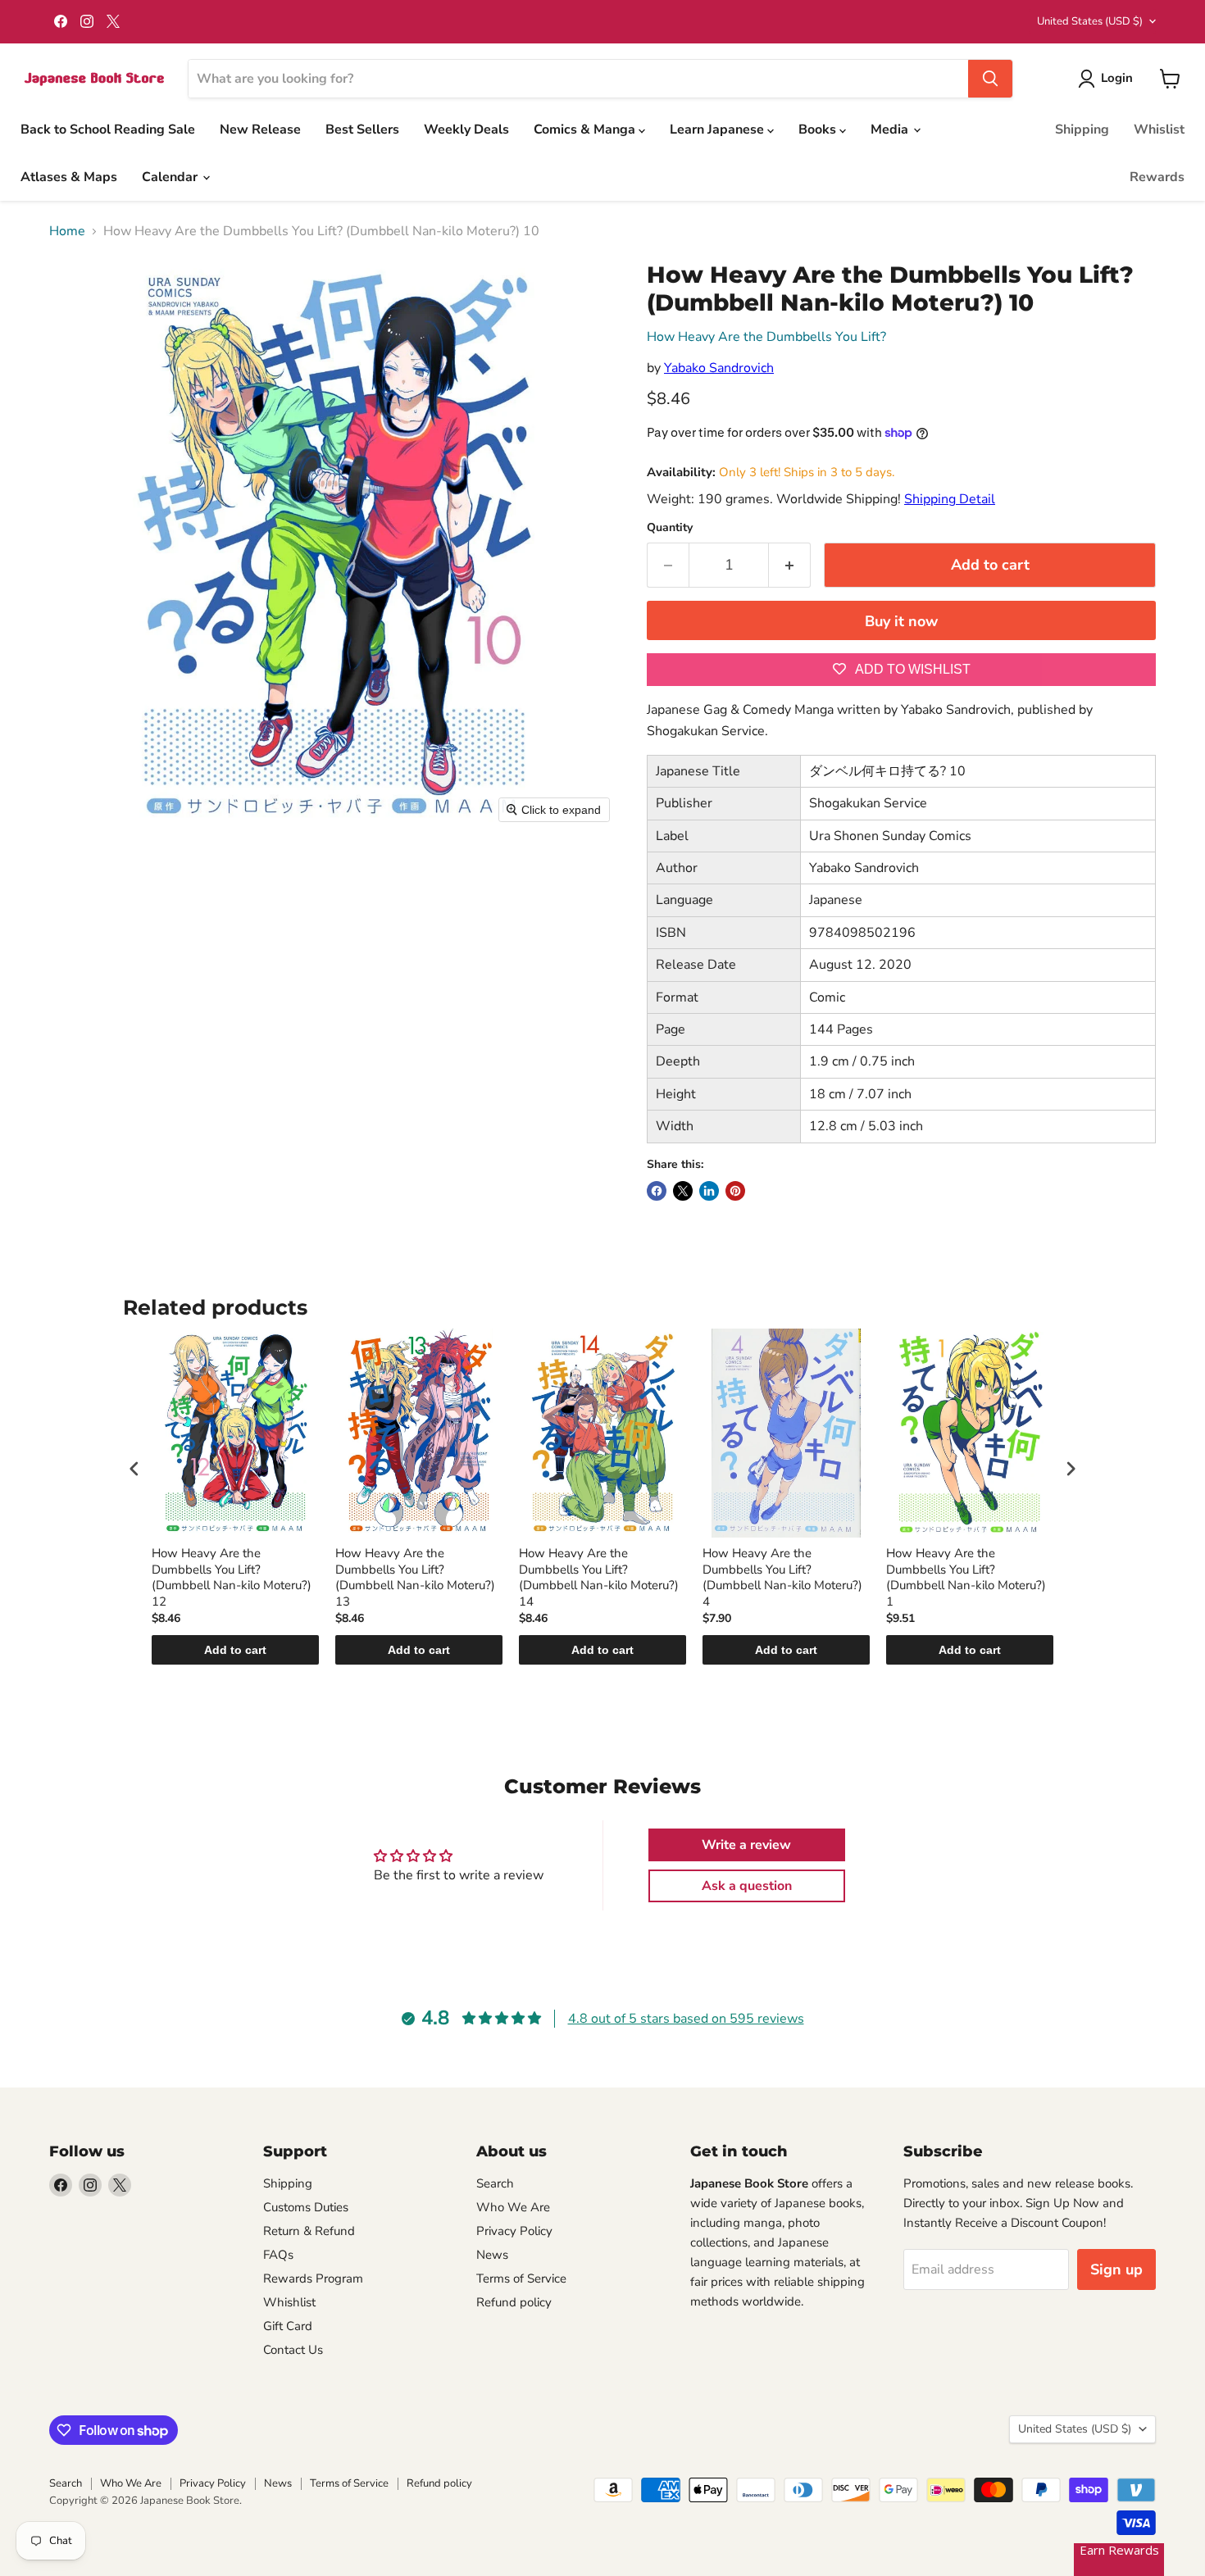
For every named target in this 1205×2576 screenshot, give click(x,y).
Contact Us (293, 2350)
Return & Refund (309, 2231)
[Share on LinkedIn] (709, 1191)
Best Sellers (362, 129)
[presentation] (134, 1468)
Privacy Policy (514, 2231)
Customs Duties (306, 2207)
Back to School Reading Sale (108, 129)
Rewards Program (313, 2278)
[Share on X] (683, 1191)
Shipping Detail (950, 499)
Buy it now (901, 621)
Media (891, 129)
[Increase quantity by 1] (790, 565)
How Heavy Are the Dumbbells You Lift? (766, 337)
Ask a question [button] (747, 1886)
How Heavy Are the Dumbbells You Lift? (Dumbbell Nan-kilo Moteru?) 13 (415, 1578)
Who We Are (513, 2207)
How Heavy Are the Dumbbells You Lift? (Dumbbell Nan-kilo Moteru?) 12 (232, 1578)
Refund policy (514, 2302)
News (492, 2255)
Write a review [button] (746, 1845)
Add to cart (235, 1650)
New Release (260, 129)
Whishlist (289, 2302)
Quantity (670, 528)
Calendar (171, 177)
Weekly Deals (466, 129)
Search (495, 2183)
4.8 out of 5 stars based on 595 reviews (686, 2019)
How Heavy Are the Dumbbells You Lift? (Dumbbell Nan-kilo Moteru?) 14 (599, 1578)
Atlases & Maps (69, 177)
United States (1090, 21)
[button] (1109, 79)
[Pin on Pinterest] (735, 1191)
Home (67, 231)
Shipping (1082, 129)
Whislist (1159, 129)
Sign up (1116, 2269)
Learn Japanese (718, 129)
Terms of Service (521, 2278)
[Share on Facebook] (657, 1191)
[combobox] (578, 79)
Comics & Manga (586, 129)
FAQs (278, 2255)
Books (819, 129)
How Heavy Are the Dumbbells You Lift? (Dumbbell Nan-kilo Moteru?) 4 (782, 1578)
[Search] (990, 79)
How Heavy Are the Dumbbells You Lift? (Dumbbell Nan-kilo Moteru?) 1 (966, 1578)
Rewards (1157, 177)
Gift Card (288, 2326)
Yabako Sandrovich (719, 368)
